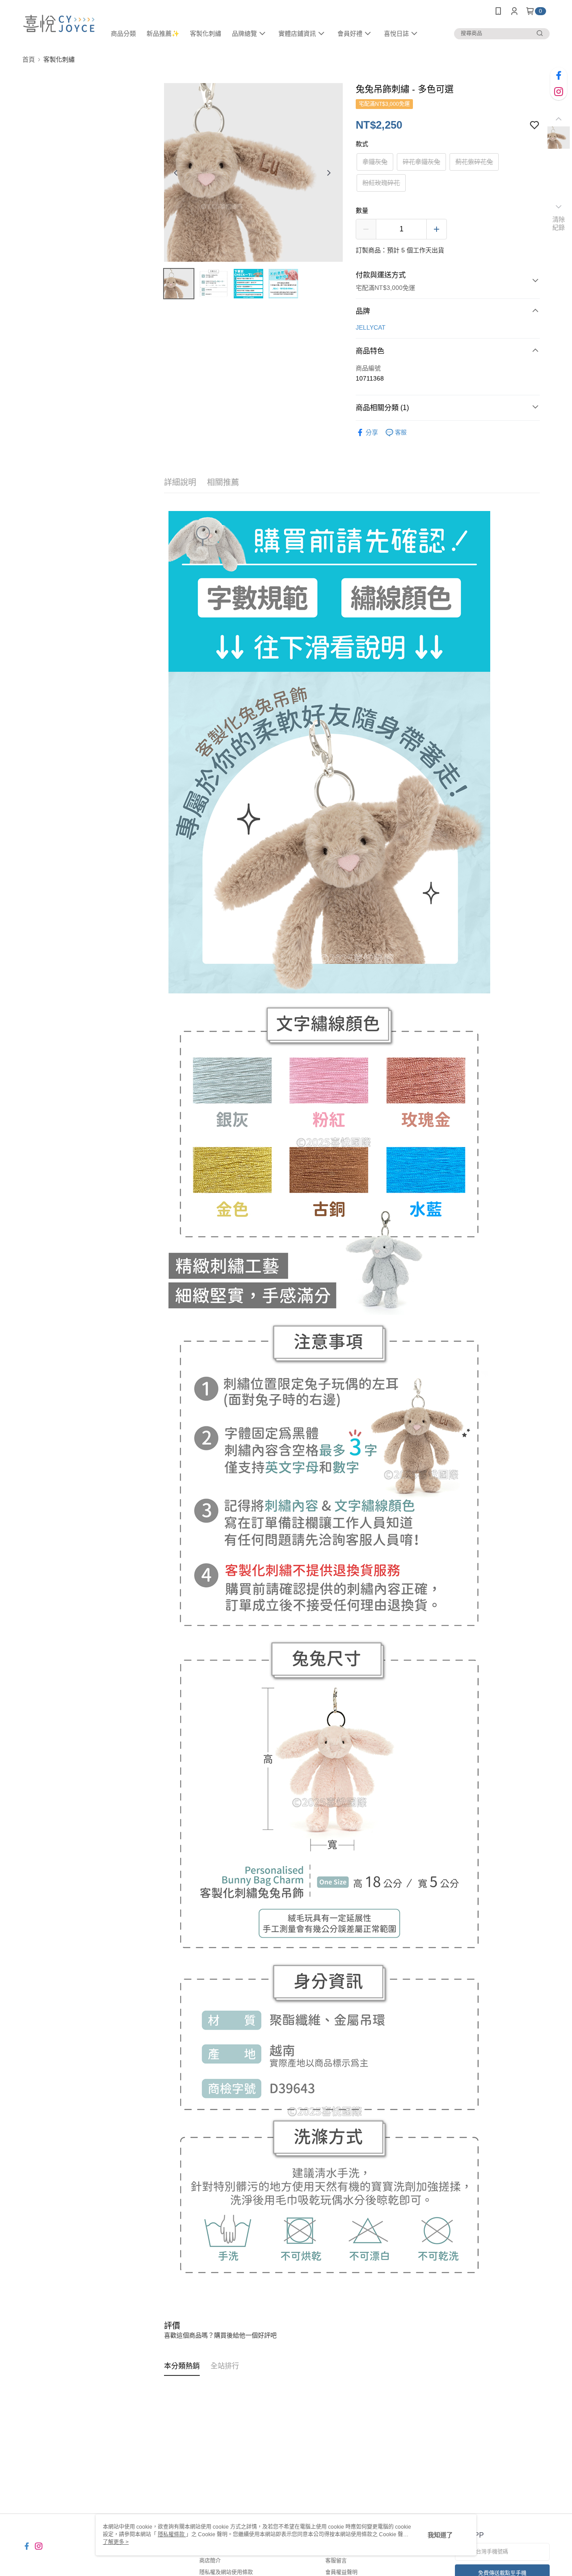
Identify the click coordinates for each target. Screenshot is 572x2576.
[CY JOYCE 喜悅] (59, 23)
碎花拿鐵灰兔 (421, 162)
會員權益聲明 (341, 2572)
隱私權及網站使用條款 (226, 2572)
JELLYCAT (371, 327)
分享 (372, 432)
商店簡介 (210, 2561)
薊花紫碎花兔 (474, 162)
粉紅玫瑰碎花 (381, 183)
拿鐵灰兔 (375, 162)
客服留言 (336, 2561)
